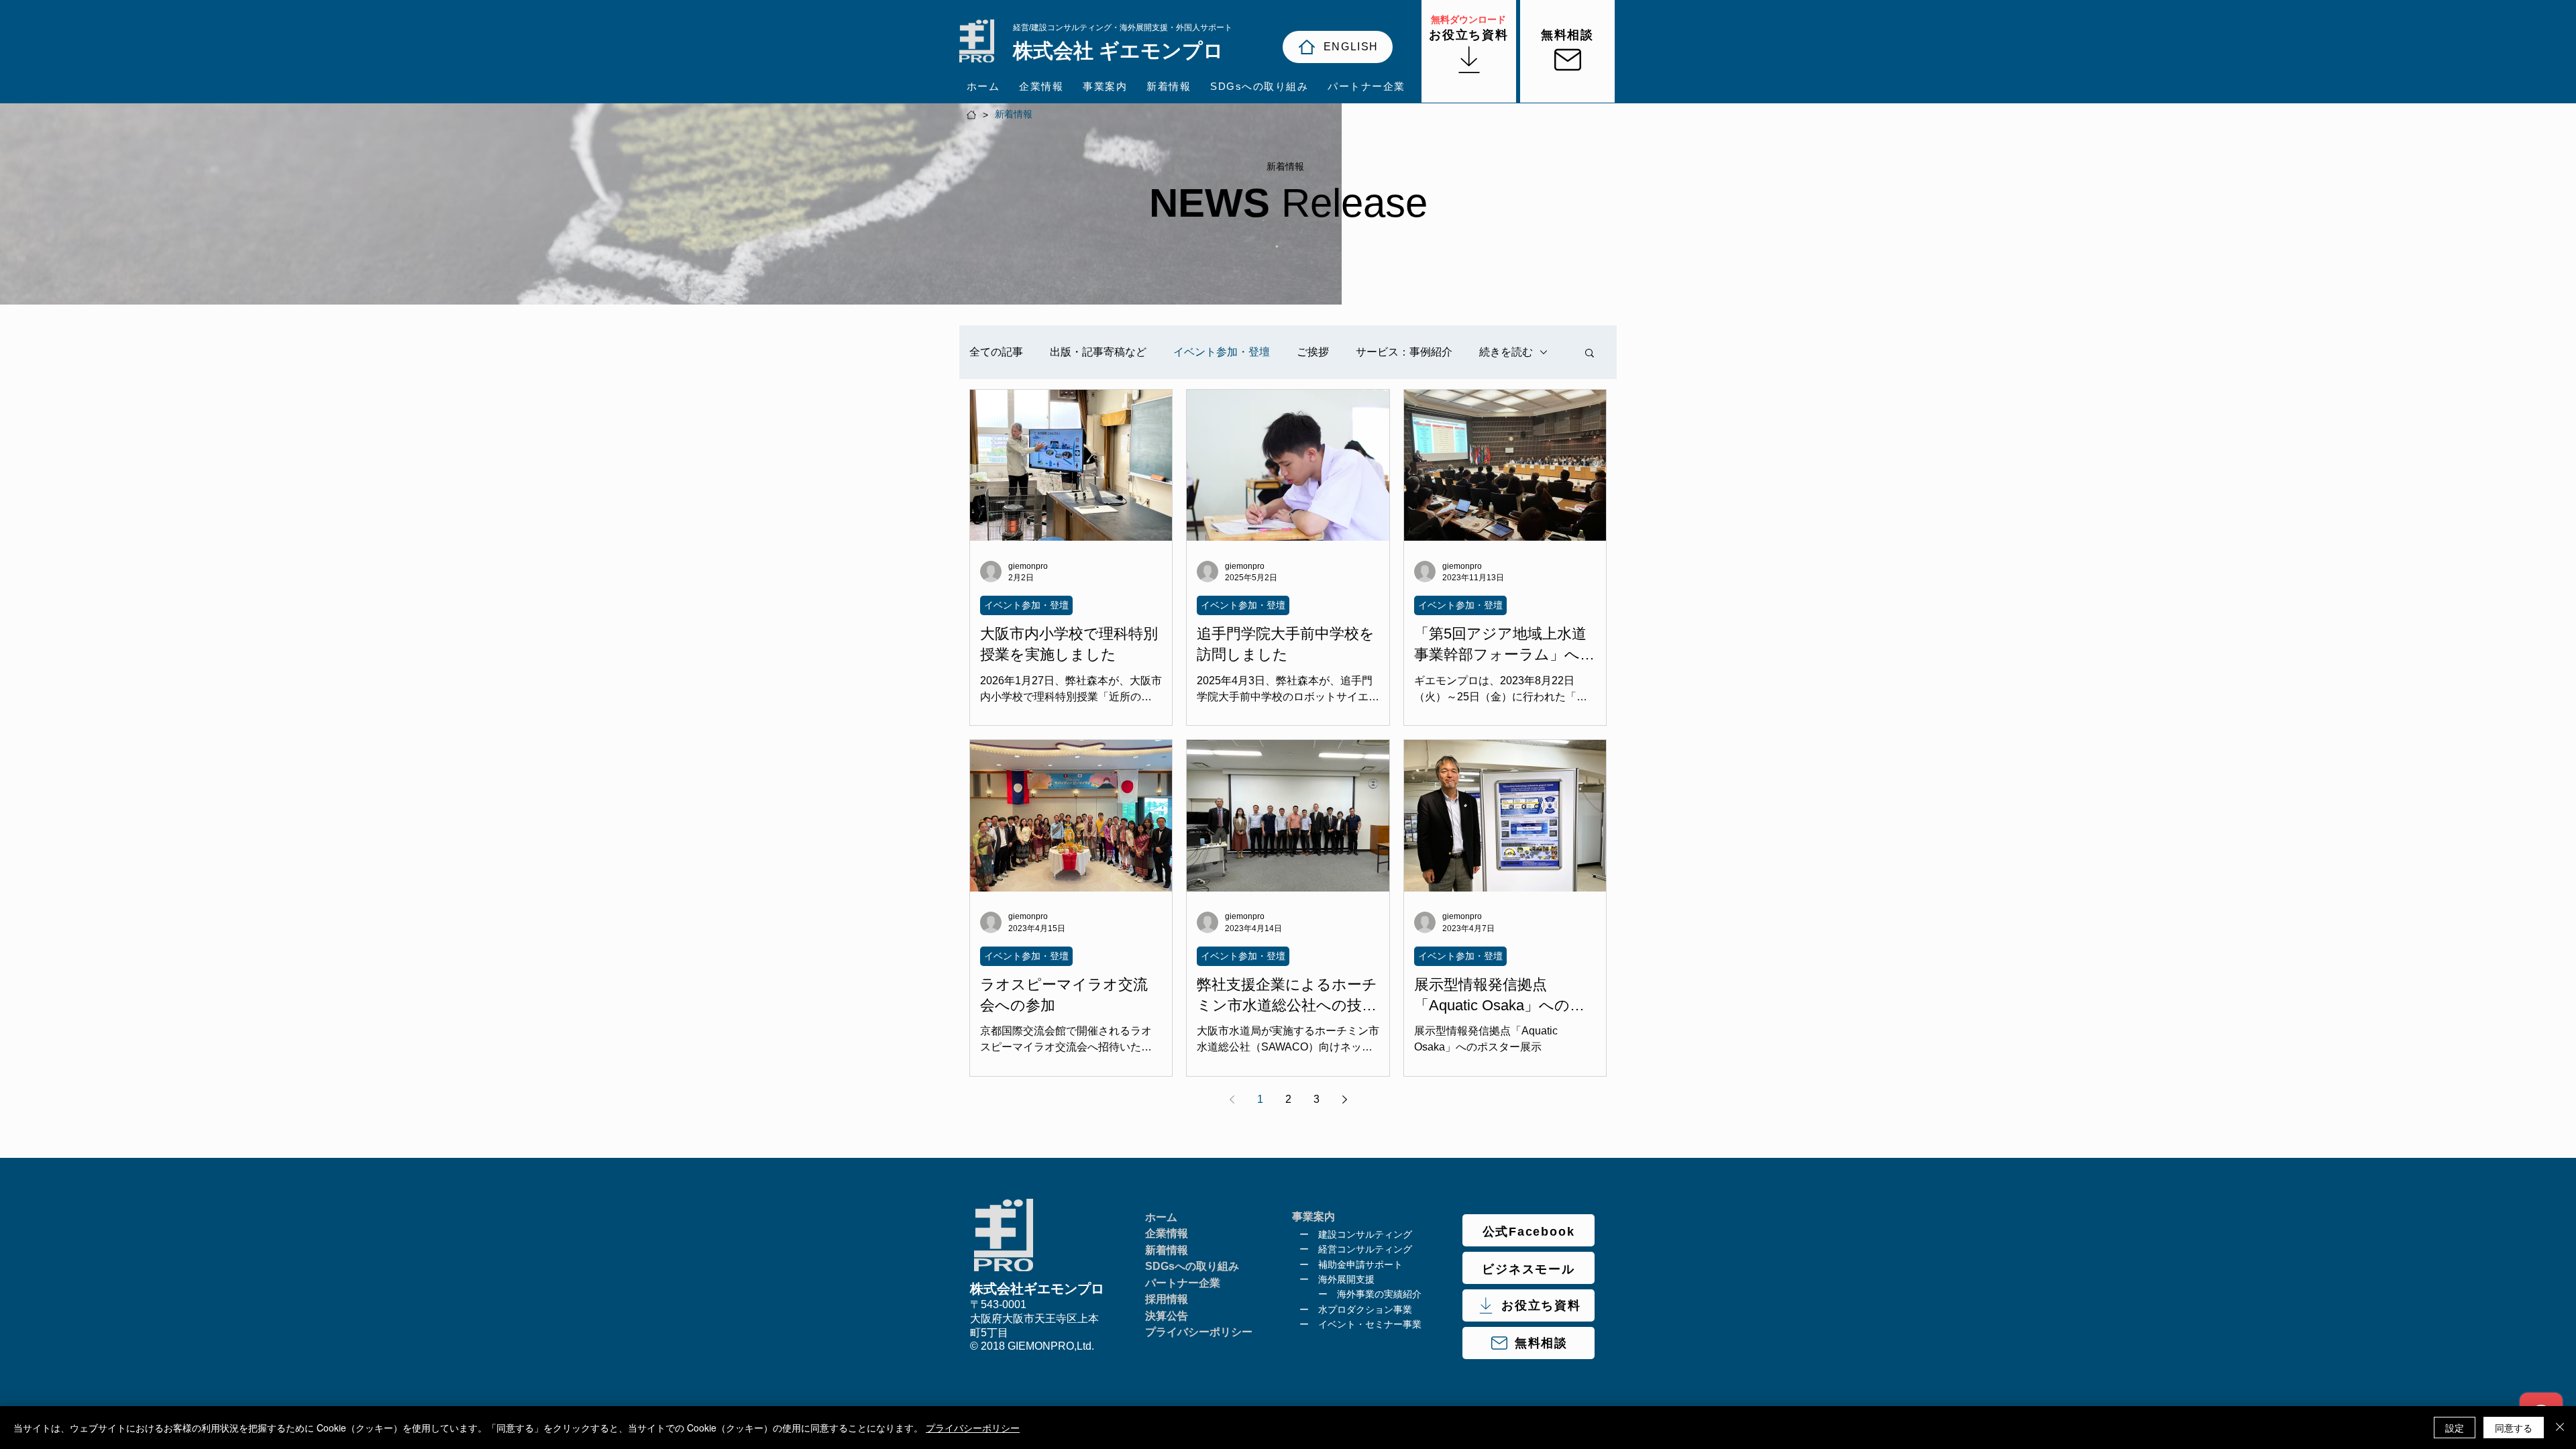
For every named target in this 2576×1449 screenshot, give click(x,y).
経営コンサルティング (1365, 1249)
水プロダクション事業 (1365, 1309)
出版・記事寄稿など (1098, 352)
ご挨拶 (1313, 352)
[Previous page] (1232, 1099)
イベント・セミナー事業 (1370, 1324)
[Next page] (1344, 1099)
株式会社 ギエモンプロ (1118, 51)
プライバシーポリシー (973, 1428)
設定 (2455, 1428)
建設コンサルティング (1365, 1234)
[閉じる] (2560, 1428)
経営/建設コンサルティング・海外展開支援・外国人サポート (1123, 28)
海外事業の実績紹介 (1379, 1294)
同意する (2514, 1428)
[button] (1590, 354)
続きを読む (1506, 352)
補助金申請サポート (1360, 1265)
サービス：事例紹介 (1404, 352)
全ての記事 (996, 352)
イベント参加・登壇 (1222, 352)
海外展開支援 (1346, 1279)
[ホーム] (971, 115)
